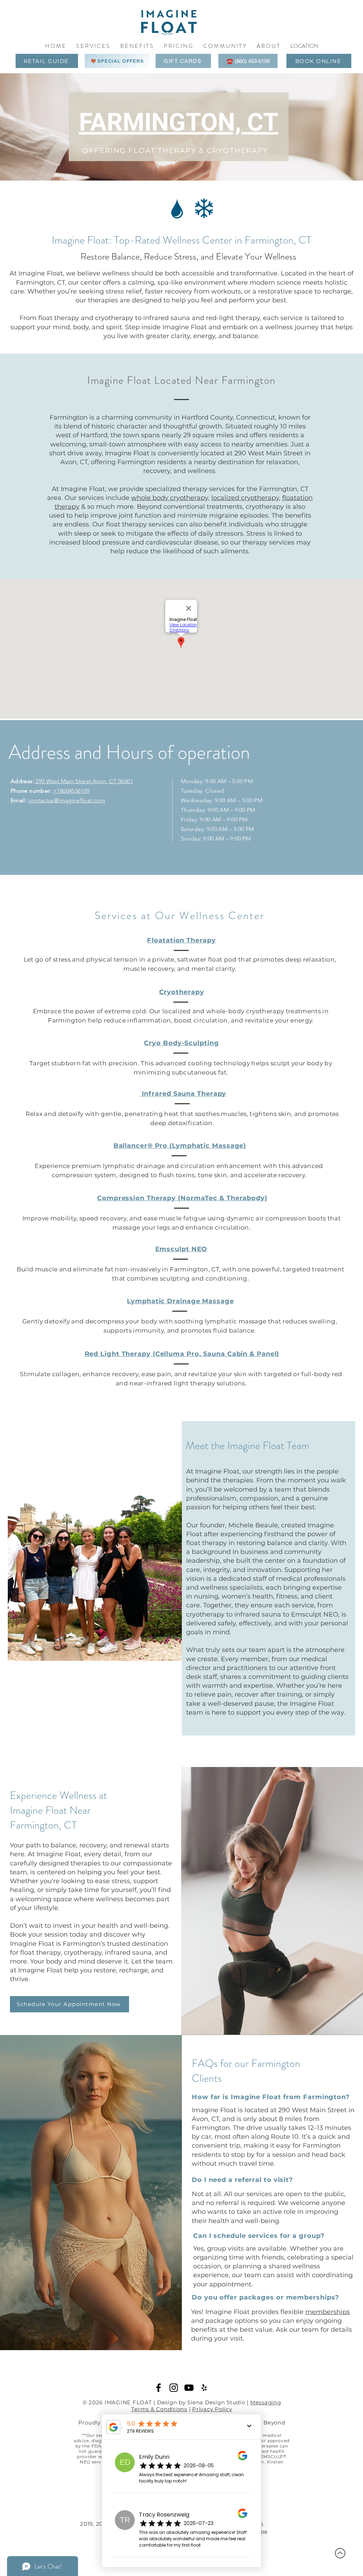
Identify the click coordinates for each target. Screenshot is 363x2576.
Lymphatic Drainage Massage (180, 1301)
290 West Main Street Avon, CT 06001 (84, 781)
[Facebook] (158, 2388)
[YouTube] (189, 2388)
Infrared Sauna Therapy (183, 1094)
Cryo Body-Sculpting (181, 1043)
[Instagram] (174, 2388)
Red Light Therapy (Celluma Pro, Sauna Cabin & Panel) (182, 1354)
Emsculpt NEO (181, 1249)
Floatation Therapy (181, 940)
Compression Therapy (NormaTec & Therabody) (182, 1198)
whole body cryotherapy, (170, 498)
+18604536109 (71, 791)
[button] (225, 46)
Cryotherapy (182, 992)
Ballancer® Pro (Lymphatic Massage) (180, 1146)
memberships (328, 2312)
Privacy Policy (212, 2409)
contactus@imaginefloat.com (67, 800)
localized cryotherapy (245, 498)
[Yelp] (204, 2388)
